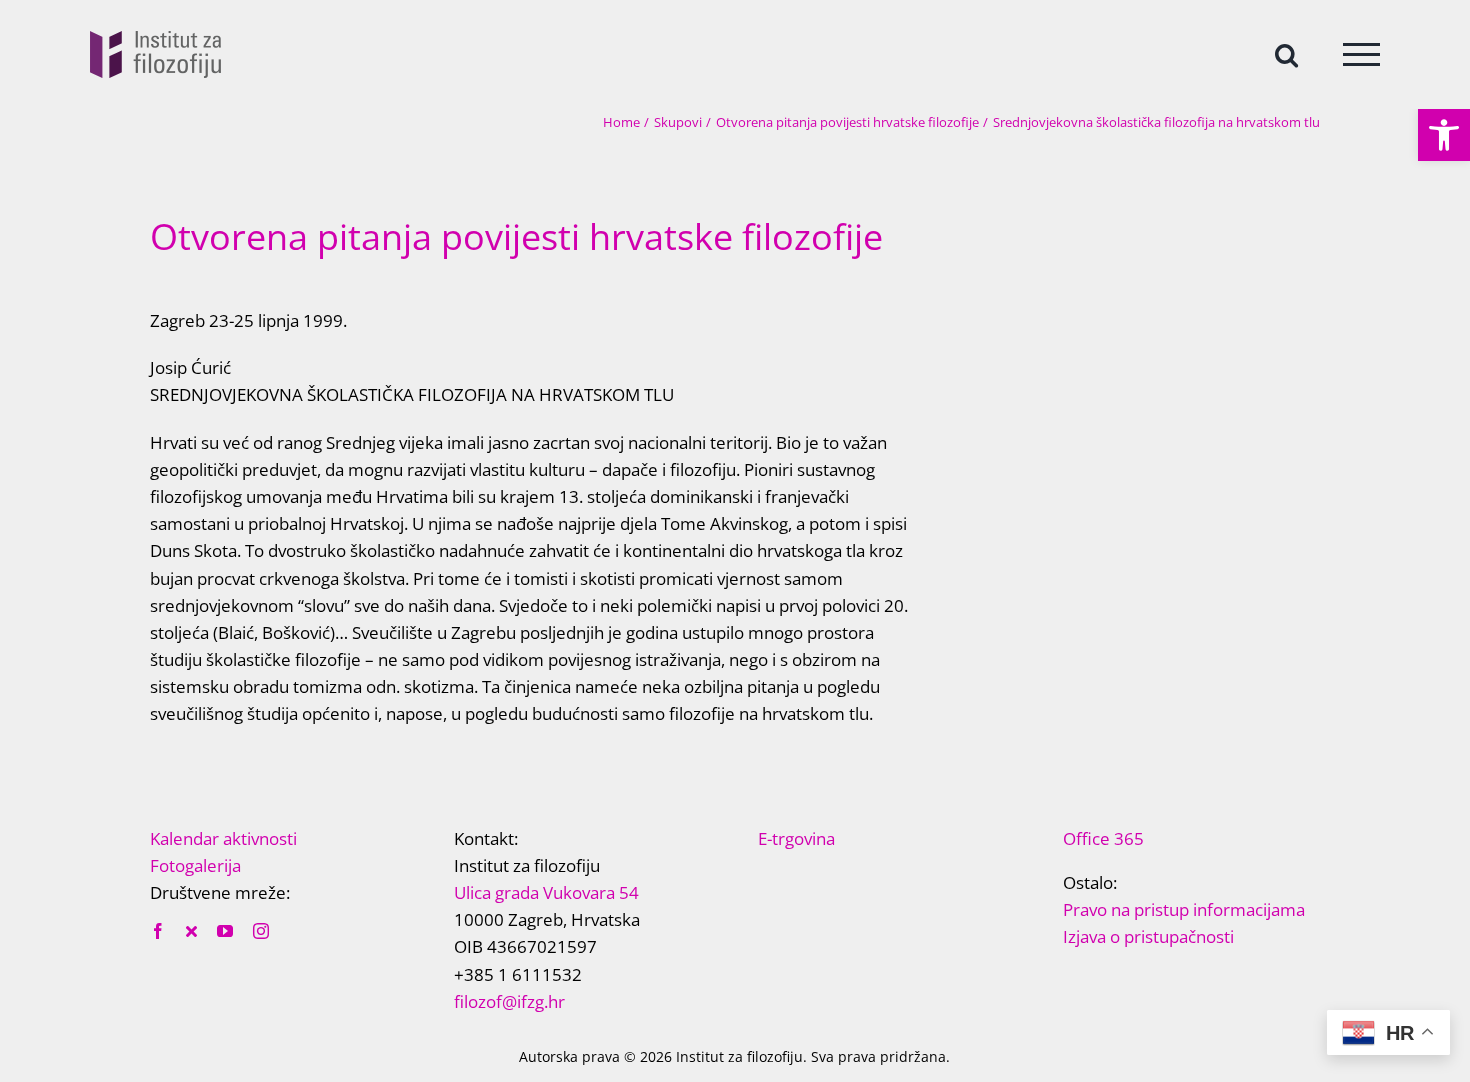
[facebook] (158, 931)
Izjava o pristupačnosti (1148, 936)
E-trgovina (796, 838)
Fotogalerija (195, 865)
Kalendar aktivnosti (223, 838)
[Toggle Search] (1286, 53)
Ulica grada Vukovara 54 (546, 892)
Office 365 (1103, 838)
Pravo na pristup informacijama (1184, 909)
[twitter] (191, 931)
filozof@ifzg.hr (509, 1001)
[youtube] (225, 931)
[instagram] (261, 931)
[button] (1444, 135)
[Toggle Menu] (1361, 54)
